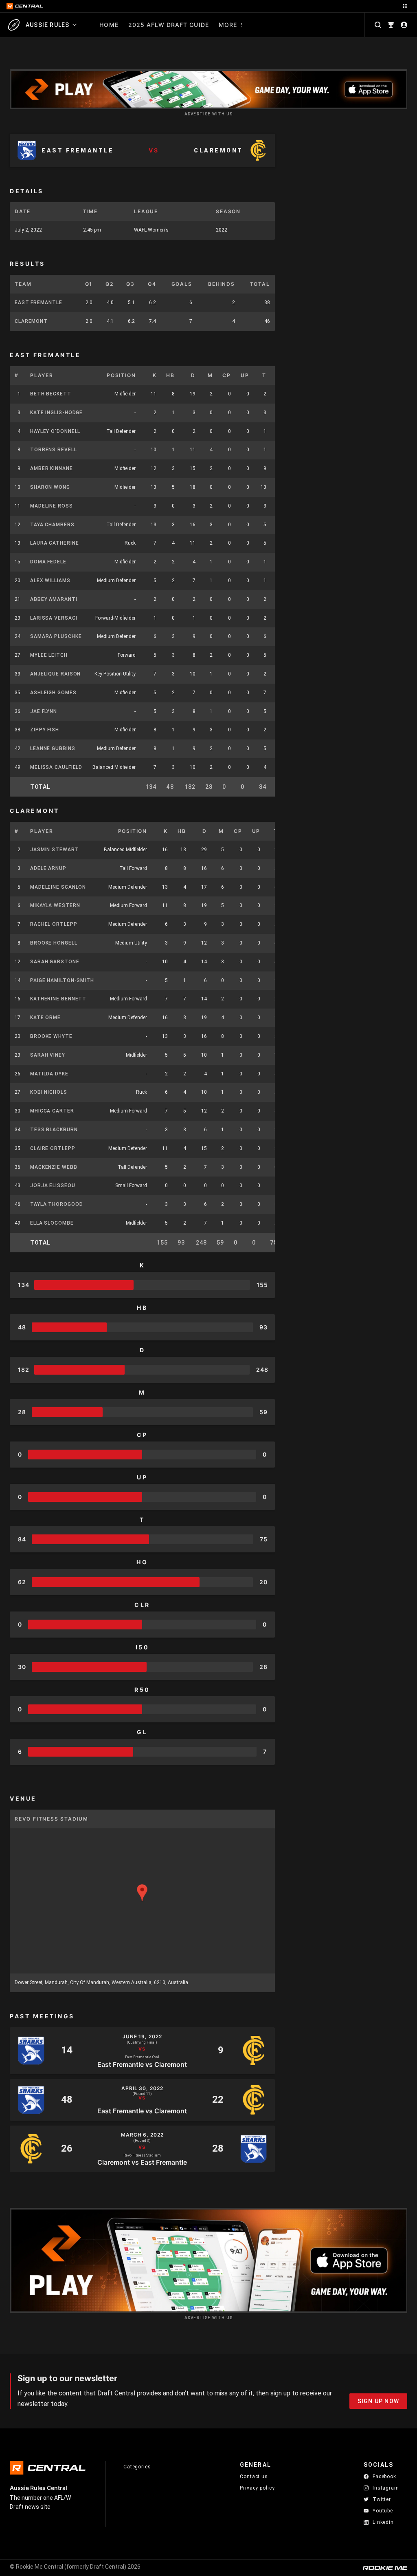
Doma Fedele (48, 562)
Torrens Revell (54, 450)
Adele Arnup (48, 868)
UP (245, 375)
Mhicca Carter (52, 1111)
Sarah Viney (48, 1055)
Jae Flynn (44, 711)
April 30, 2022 (142, 2088)
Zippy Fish (45, 730)
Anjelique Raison (55, 674)
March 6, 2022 (142, 2135)
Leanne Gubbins (53, 748)
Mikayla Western (55, 905)
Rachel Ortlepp (54, 924)
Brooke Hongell (54, 943)
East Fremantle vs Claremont (142, 2064)
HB (170, 375)
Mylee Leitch (49, 655)
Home (109, 25)
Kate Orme (45, 1018)
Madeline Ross (52, 506)
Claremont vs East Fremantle (142, 2162)
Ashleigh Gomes (53, 693)
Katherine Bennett (58, 999)
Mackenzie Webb (54, 1167)
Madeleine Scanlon (58, 887)
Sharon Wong (50, 487)
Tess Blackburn (54, 1130)
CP (227, 375)
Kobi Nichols (49, 1092)
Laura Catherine (55, 543)
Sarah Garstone (55, 962)
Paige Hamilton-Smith (62, 980)
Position (121, 375)
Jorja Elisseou (53, 1185)
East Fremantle (38, 302)
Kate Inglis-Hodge (56, 413)
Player (42, 375)
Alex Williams (50, 581)
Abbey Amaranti (54, 599)
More (228, 25)
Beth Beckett (51, 394)
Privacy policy (257, 2488)
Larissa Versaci (54, 618)
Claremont (31, 321)
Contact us (254, 2477)
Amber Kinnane (52, 468)
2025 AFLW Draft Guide (169, 25)
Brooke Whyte (51, 1036)
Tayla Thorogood (57, 1204)
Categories (137, 2467)
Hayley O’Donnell (55, 431)
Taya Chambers (52, 525)
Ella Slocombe (52, 1223)
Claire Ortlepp (53, 1148)
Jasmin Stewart (55, 850)
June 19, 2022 (142, 2037)
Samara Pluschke (56, 636)
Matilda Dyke (49, 1074)
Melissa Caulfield (56, 767)
